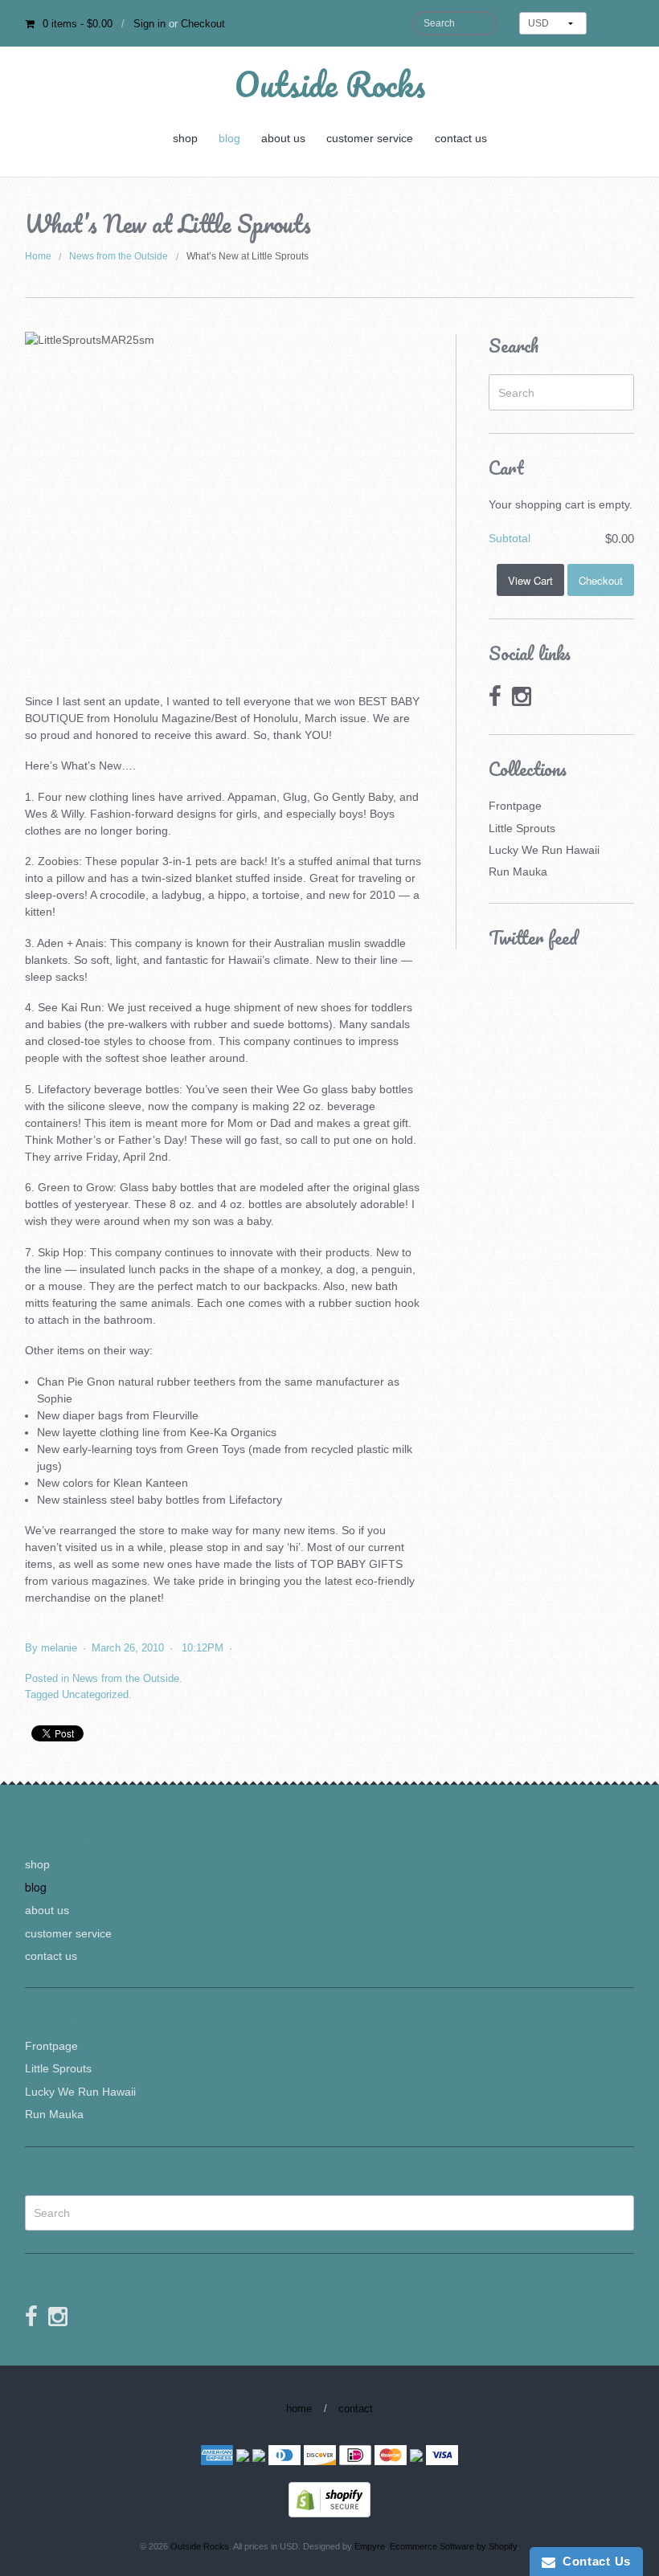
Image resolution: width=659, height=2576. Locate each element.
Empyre (370, 2546)
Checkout (203, 24)
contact (356, 2409)
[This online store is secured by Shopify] (329, 2499)
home (299, 2409)
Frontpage (515, 806)
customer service (370, 138)
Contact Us (593, 2561)
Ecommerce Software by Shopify (453, 2546)
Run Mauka (518, 872)
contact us (461, 138)
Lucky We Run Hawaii (544, 850)
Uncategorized (95, 1694)
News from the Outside (119, 256)
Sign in (149, 24)
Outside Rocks (330, 84)
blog (229, 138)
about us (283, 138)
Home (38, 256)
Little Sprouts (522, 828)
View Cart (530, 580)
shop (185, 138)
